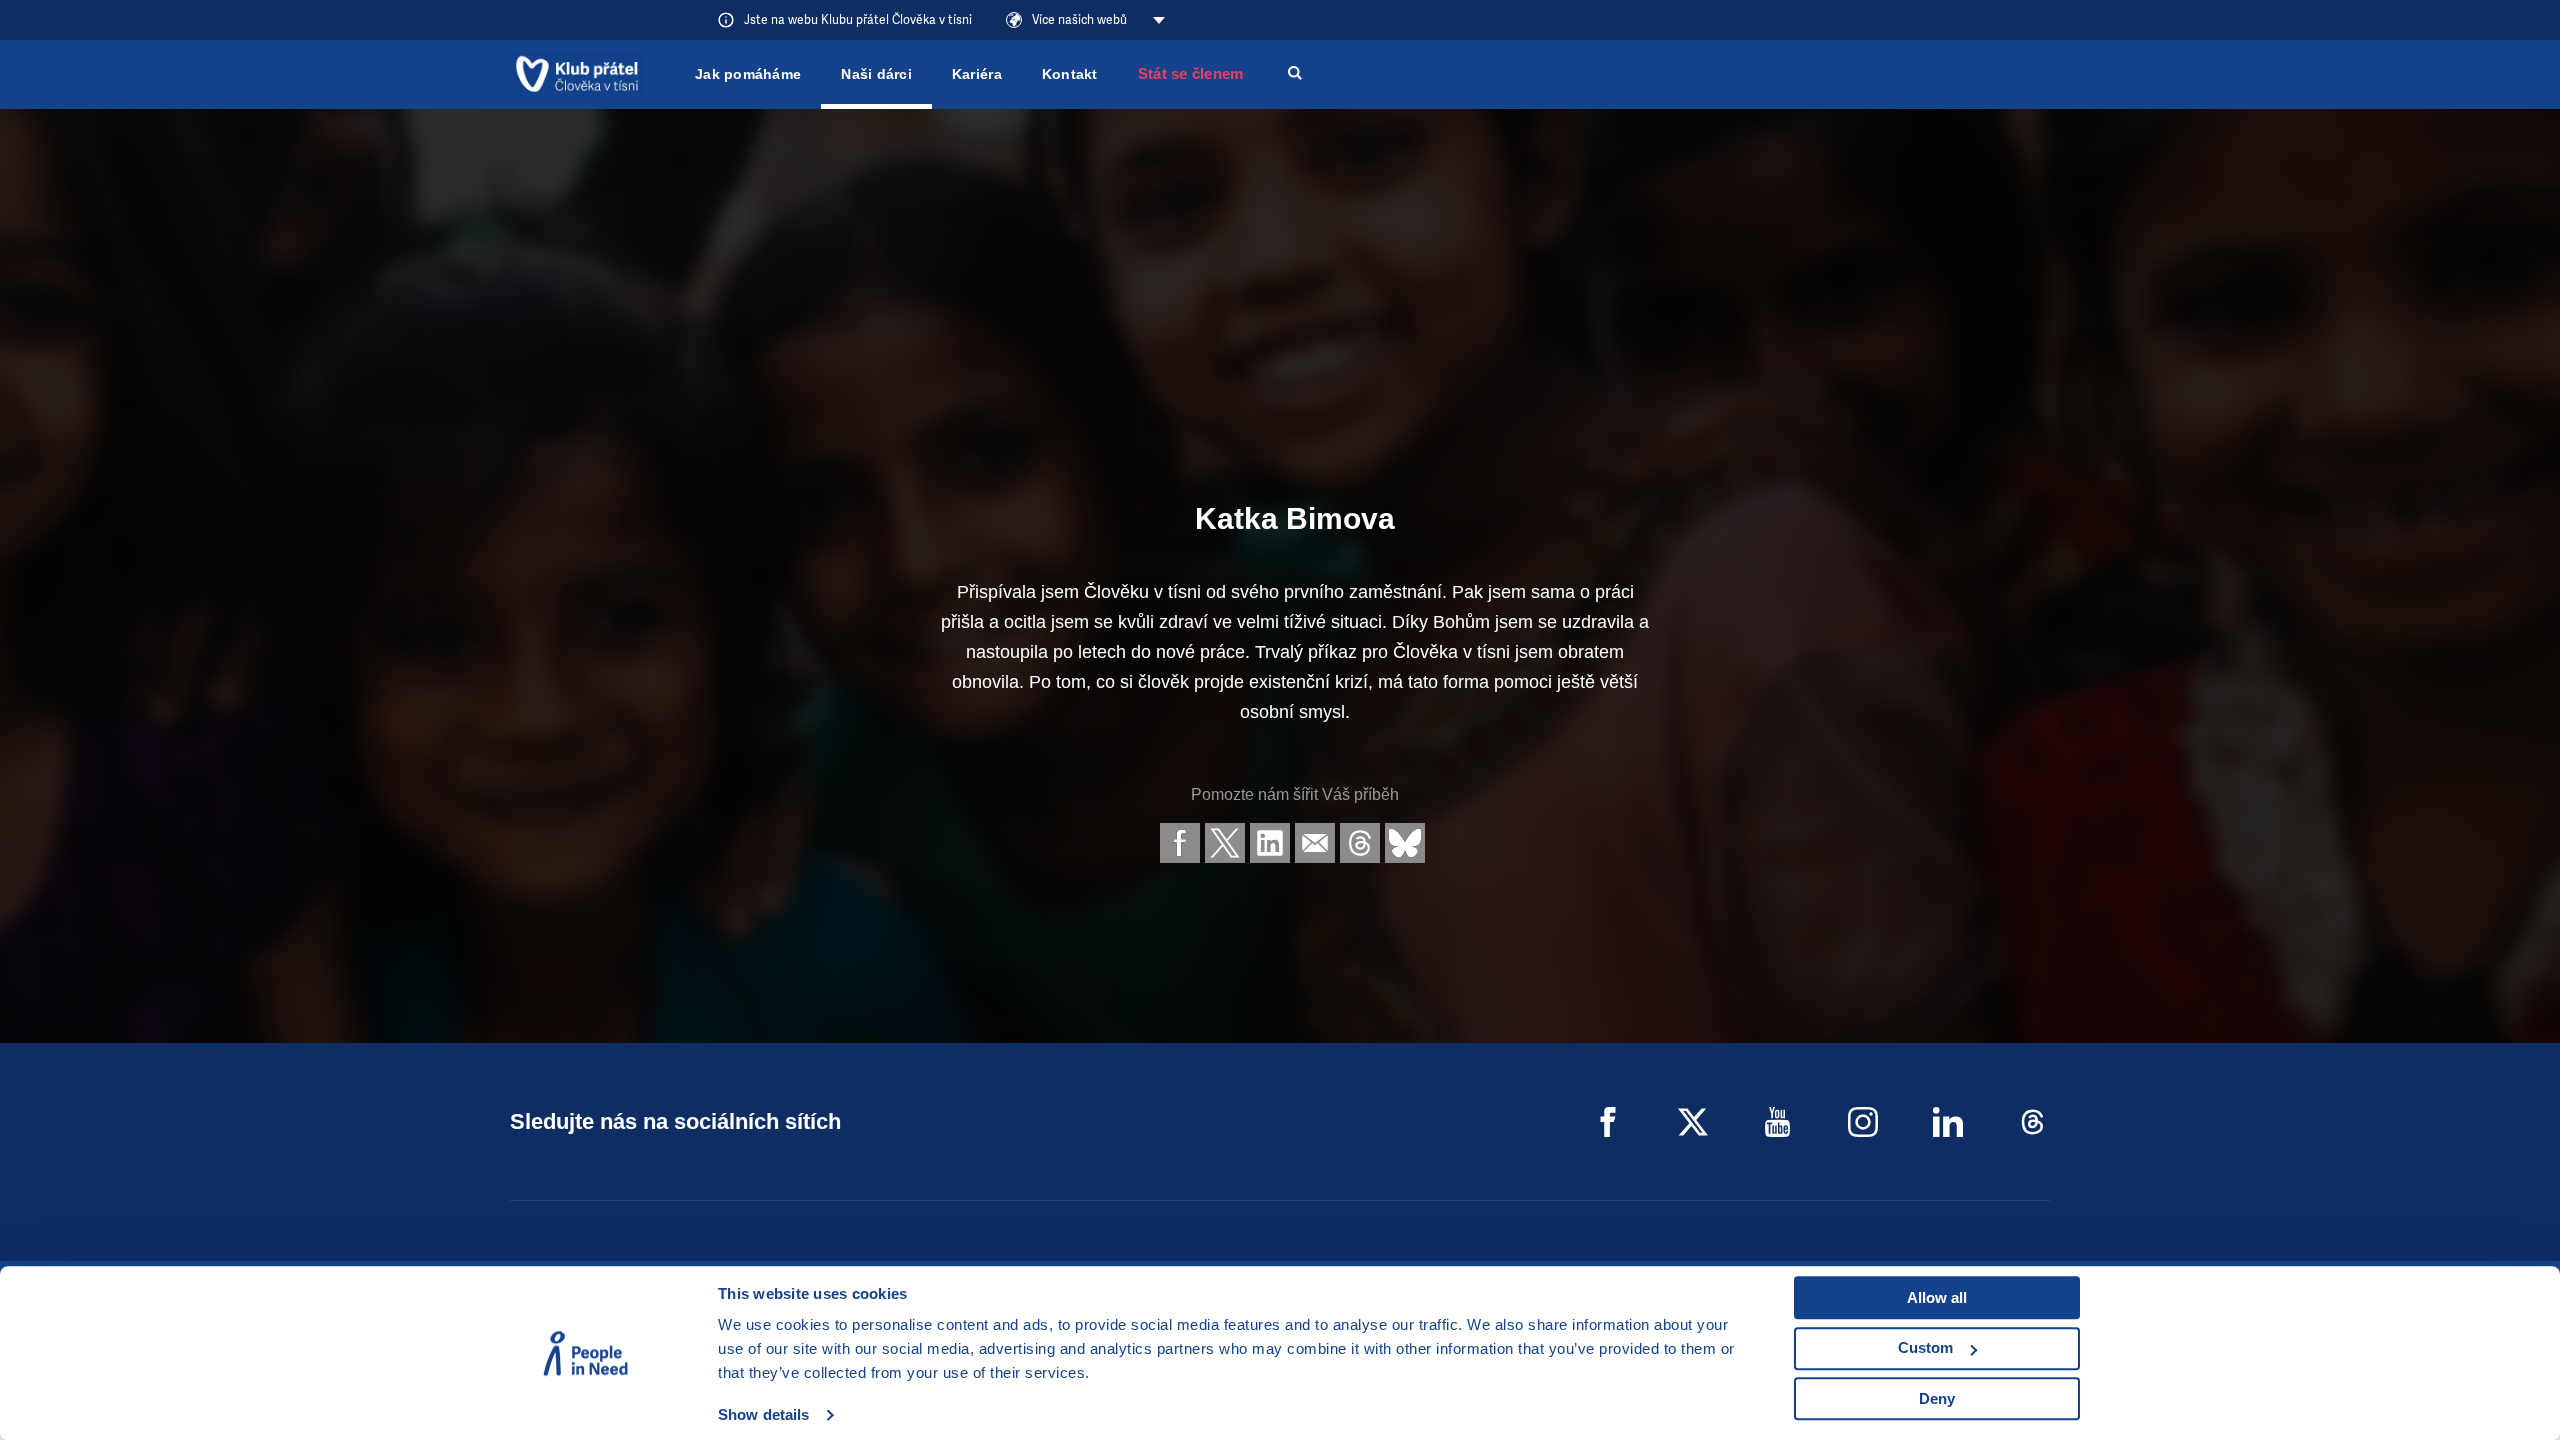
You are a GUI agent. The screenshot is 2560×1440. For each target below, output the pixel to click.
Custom (1925, 1347)
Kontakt (1070, 74)
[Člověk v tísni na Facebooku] (1608, 1122)
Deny (1937, 1398)
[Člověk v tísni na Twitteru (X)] (1693, 1122)
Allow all (1937, 1297)
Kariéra (977, 74)
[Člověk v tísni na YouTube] (1778, 1122)
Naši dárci (876, 74)
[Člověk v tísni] (577, 74)
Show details (763, 1414)
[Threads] (2033, 1122)
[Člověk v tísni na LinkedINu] (1948, 1122)
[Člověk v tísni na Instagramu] (1863, 1122)
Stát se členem (1191, 73)
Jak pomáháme (748, 74)
